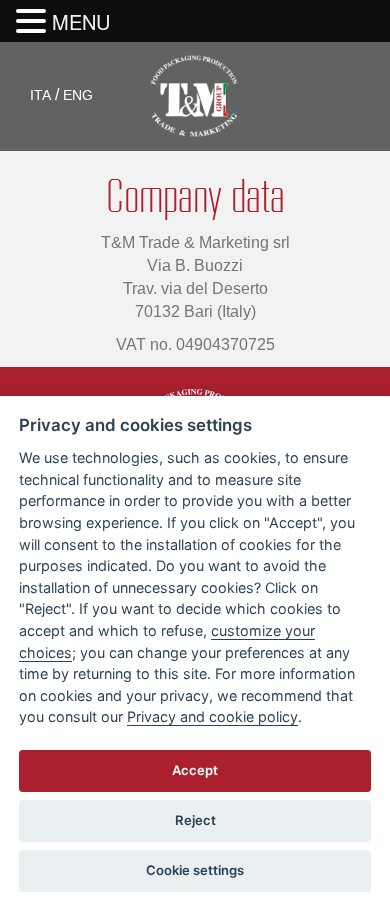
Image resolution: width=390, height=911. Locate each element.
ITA (40, 95)
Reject (195, 820)
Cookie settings (195, 870)
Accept (195, 770)
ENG (78, 95)
